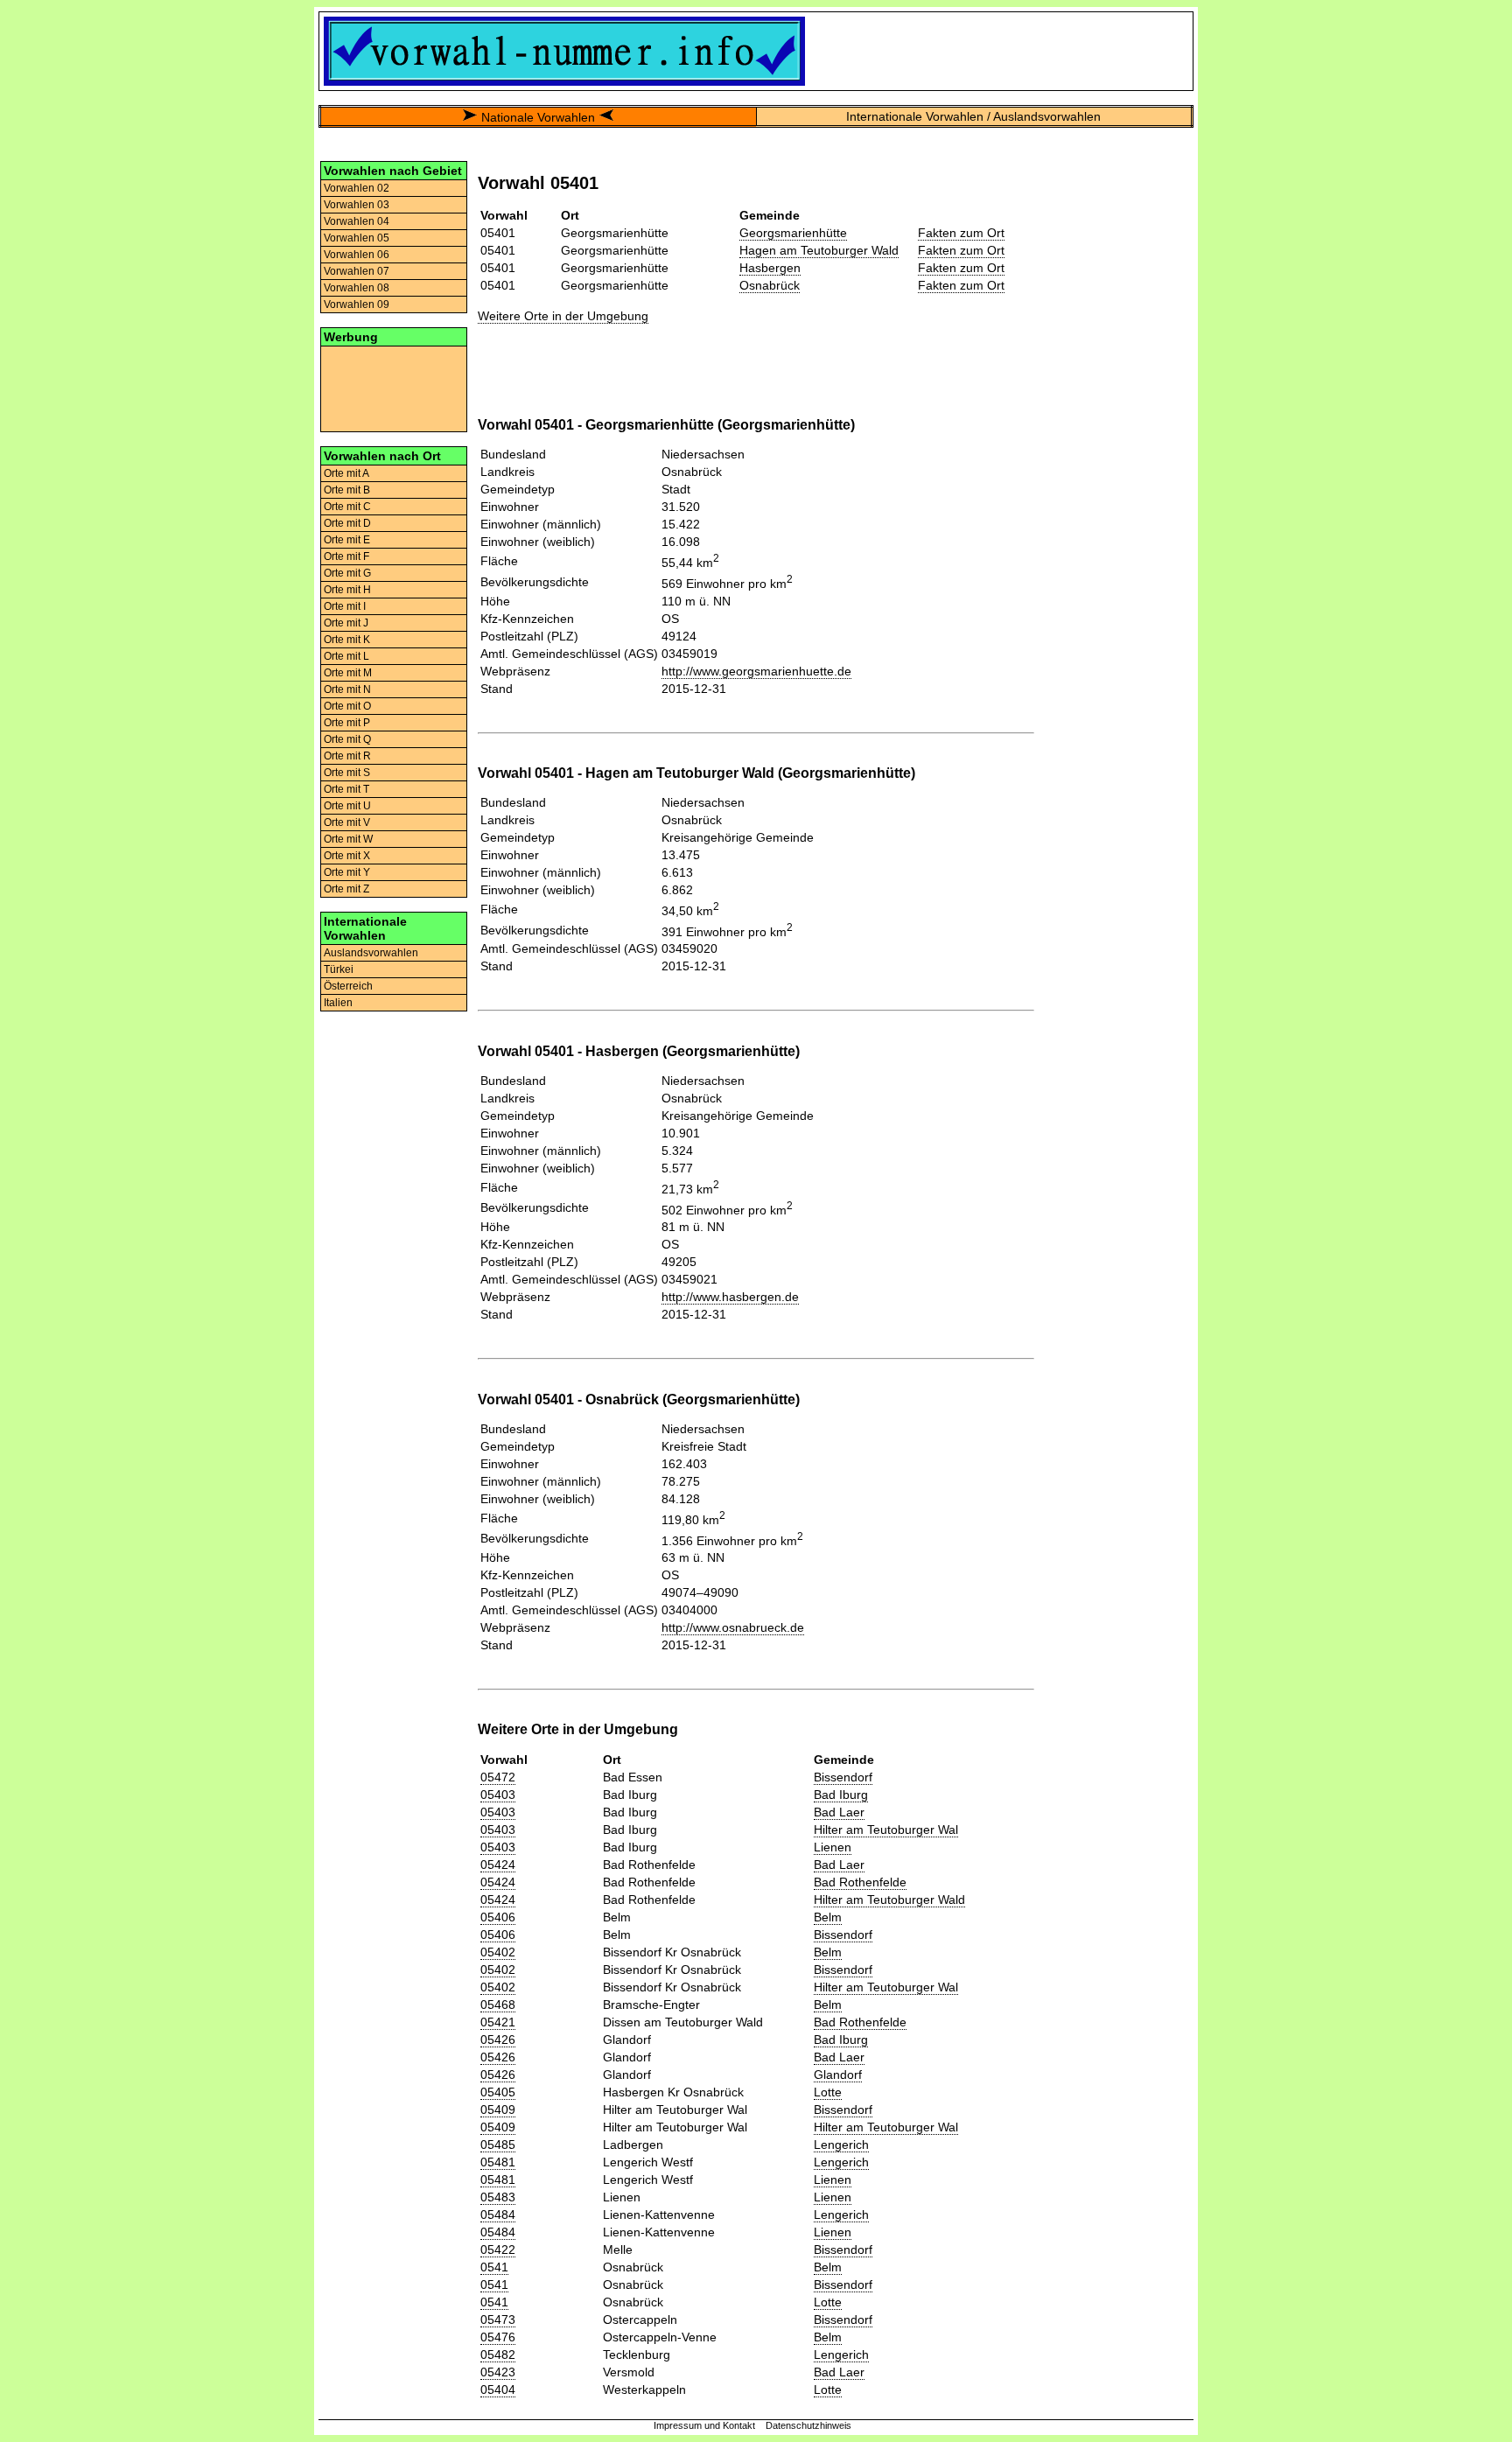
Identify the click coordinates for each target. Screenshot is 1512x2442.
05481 (498, 2162)
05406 (498, 1917)
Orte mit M (348, 673)
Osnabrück (770, 285)
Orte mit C (347, 507)
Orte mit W (348, 839)
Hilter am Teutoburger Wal (886, 1830)
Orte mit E (347, 540)
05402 (498, 1952)
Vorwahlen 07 (357, 271)
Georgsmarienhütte (793, 233)
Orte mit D (347, 523)
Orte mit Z (346, 889)
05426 (498, 2040)
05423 (498, 2372)
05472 (498, 1777)
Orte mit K (347, 640)
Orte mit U (347, 806)
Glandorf (838, 2075)
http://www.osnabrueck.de (733, 1627)
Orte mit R (347, 756)
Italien (338, 1003)
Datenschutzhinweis (808, 2425)
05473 (498, 2320)
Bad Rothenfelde (860, 1882)
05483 (498, 2197)
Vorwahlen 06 (357, 255)
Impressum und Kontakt (704, 2425)
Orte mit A (346, 473)
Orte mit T (346, 789)
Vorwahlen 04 (357, 221)
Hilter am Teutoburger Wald (889, 1900)
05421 (498, 2022)
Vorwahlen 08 (357, 288)
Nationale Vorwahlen (538, 117)
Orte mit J (346, 623)
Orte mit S (347, 773)
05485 (498, 2145)
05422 (498, 2250)
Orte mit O (347, 706)
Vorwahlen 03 (357, 205)
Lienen (833, 1847)
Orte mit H (347, 590)
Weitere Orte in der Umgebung (563, 316)
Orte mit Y (347, 872)
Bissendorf (843, 1777)
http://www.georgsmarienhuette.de (756, 671)
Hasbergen (770, 268)
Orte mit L (346, 656)
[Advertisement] (394, 388)
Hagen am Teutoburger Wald (819, 250)
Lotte (828, 2092)
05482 (498, 2355)
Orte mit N (347, 689)
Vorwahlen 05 (357, 238)
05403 (498, 1795)
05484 (498, 2215)
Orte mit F (346, 556)
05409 (498, 2110)
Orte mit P (347, 723)
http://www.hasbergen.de (730, 1297)
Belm (828, 1917)
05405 (498, 2092)
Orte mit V (347, 822)
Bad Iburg (841, 1795)
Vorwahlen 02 (357, 188)
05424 (498, 1865)
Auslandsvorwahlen (371, 953)
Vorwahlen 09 (357, 304)
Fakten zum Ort (961, 233)
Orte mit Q (347, 739)
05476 (498, 2337)
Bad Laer (839, 1812)
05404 (498, 2390)
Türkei (339, 969)
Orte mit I (345, 606)
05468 (498, 2005)
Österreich (348, 986)
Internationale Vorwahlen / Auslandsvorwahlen (973, 116)
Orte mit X (347, 856)
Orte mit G (347, 573)
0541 (494, 2267)
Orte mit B (347, 490)
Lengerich (841, 2145)
